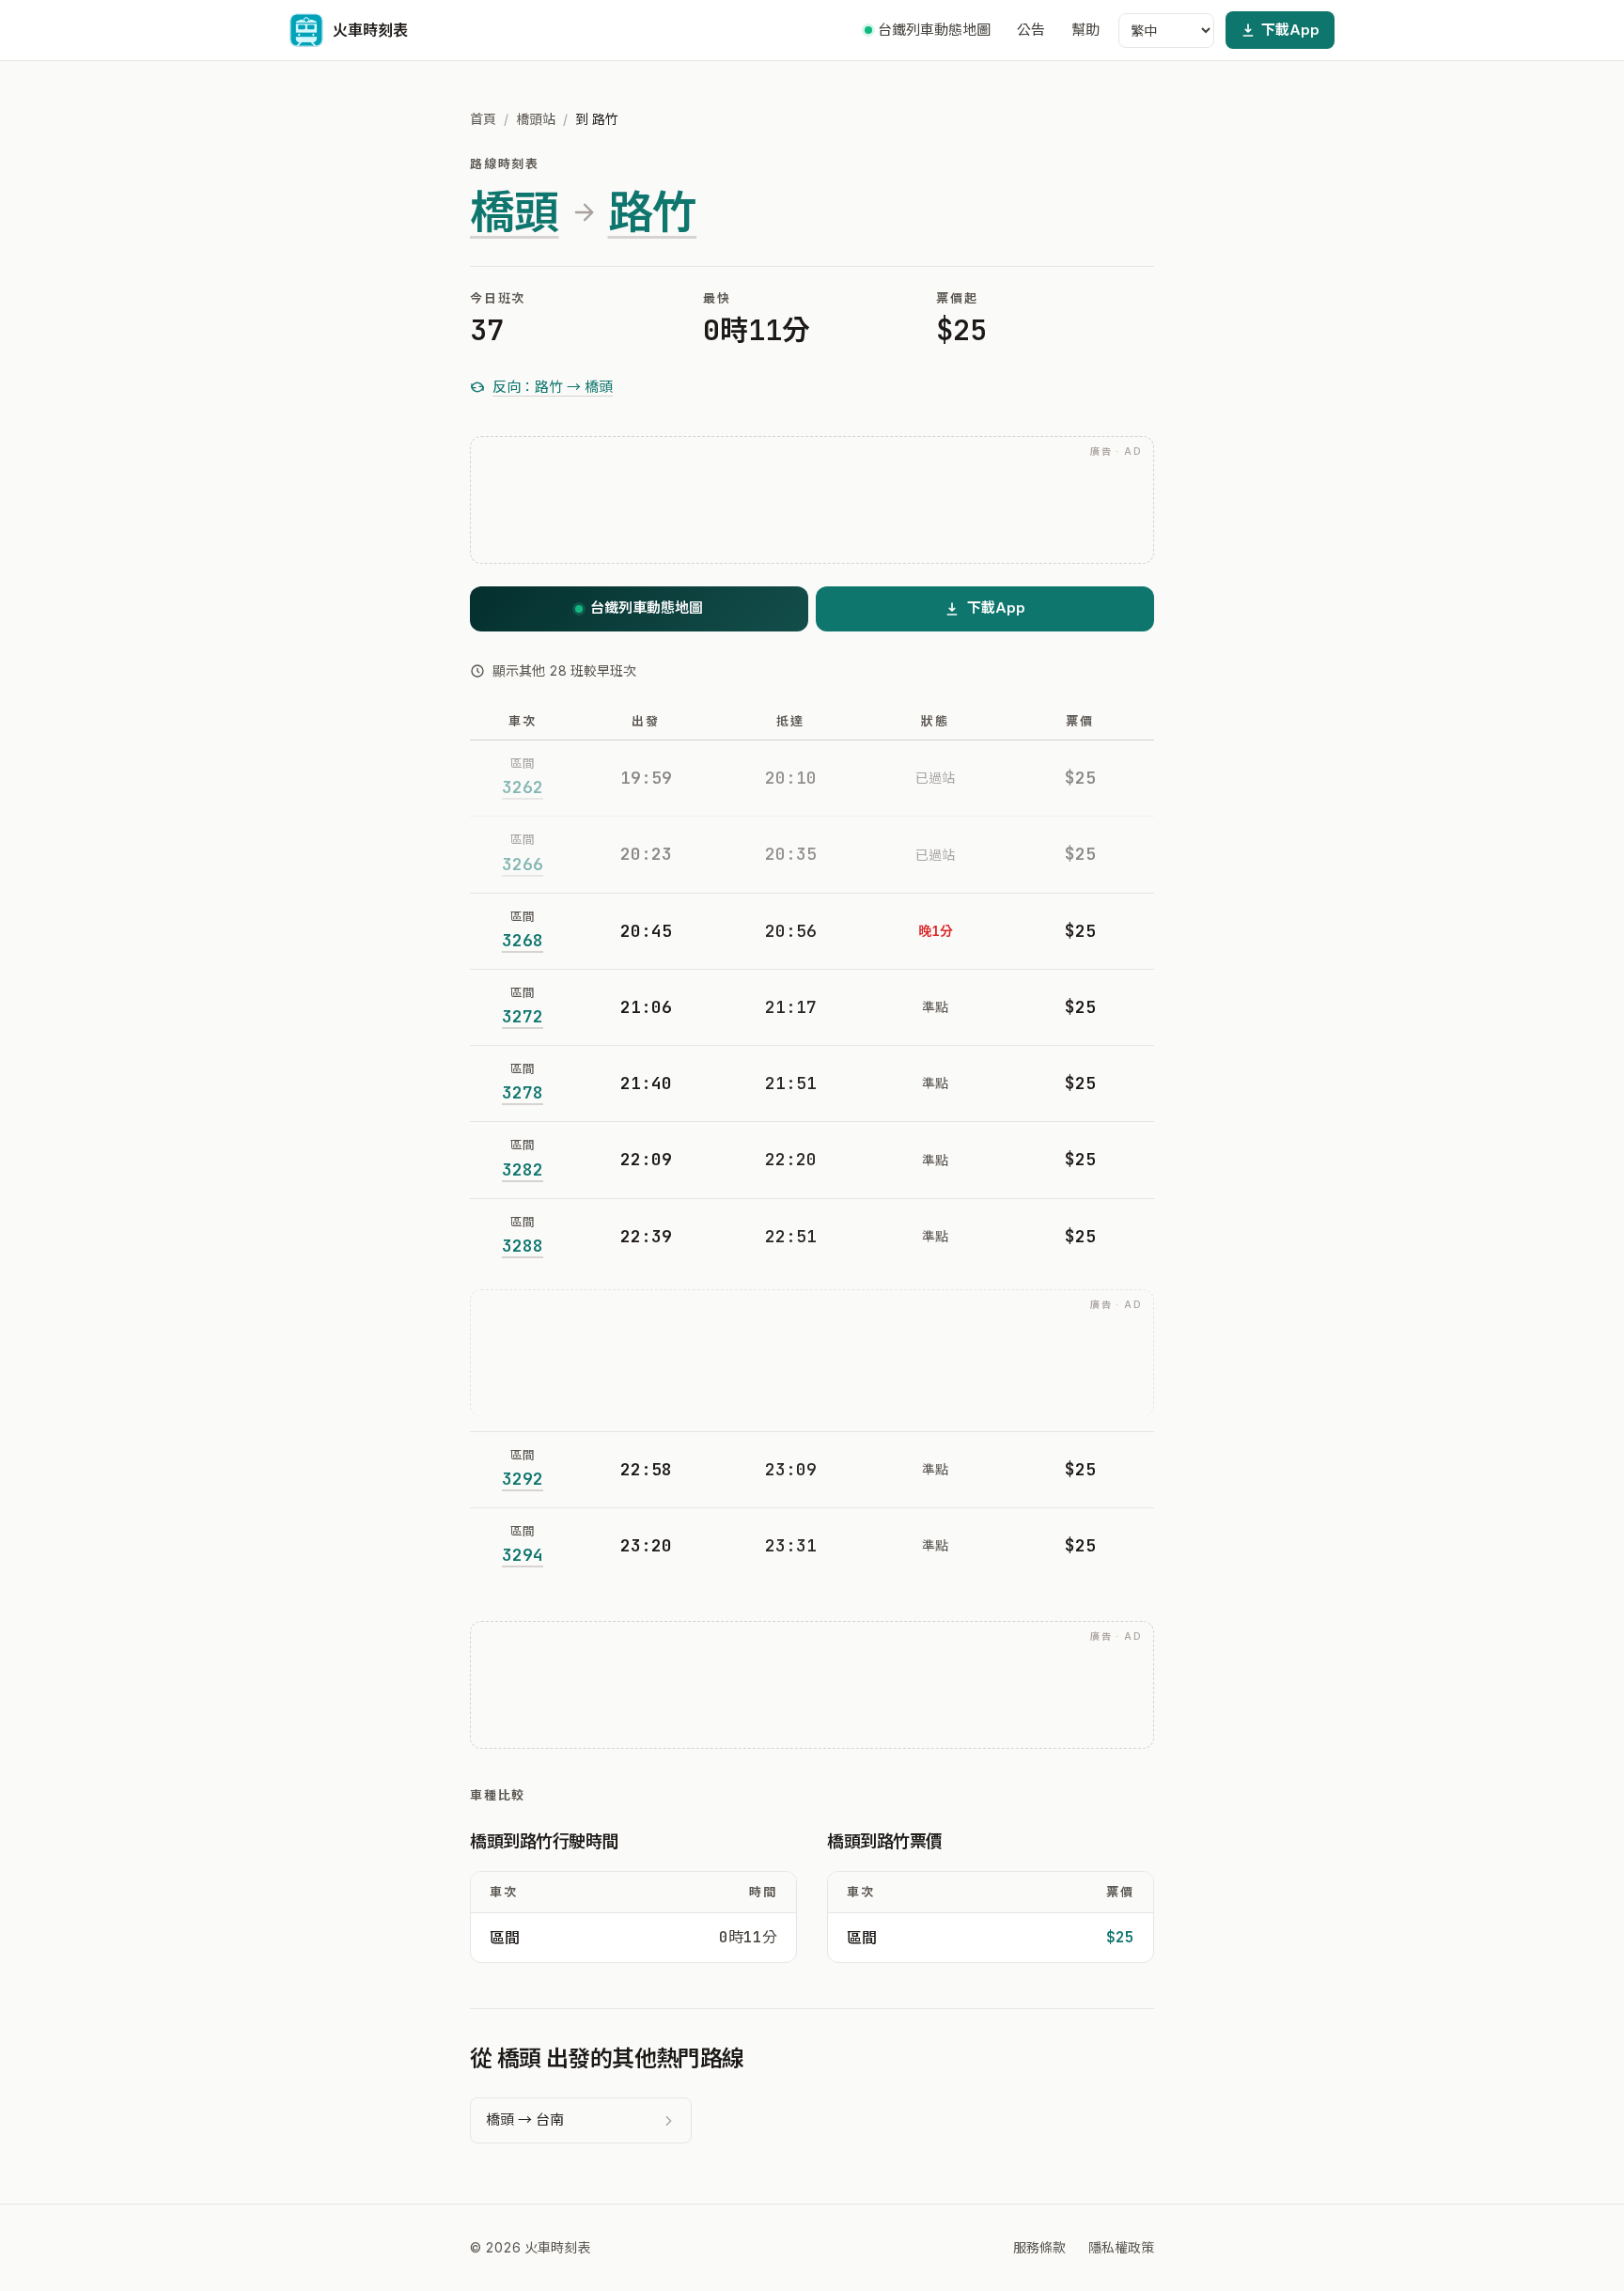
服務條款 (1039, 2247)
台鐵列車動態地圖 (934, 30)
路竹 (653, 212)
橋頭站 (536, 119)
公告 (1031, 30)
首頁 (483, 119)
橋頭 (515, 212)
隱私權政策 (1121, 2247)
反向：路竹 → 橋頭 (553, 387)
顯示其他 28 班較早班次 (564, 670)
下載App (1290, 30)
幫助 (1085, 30)
